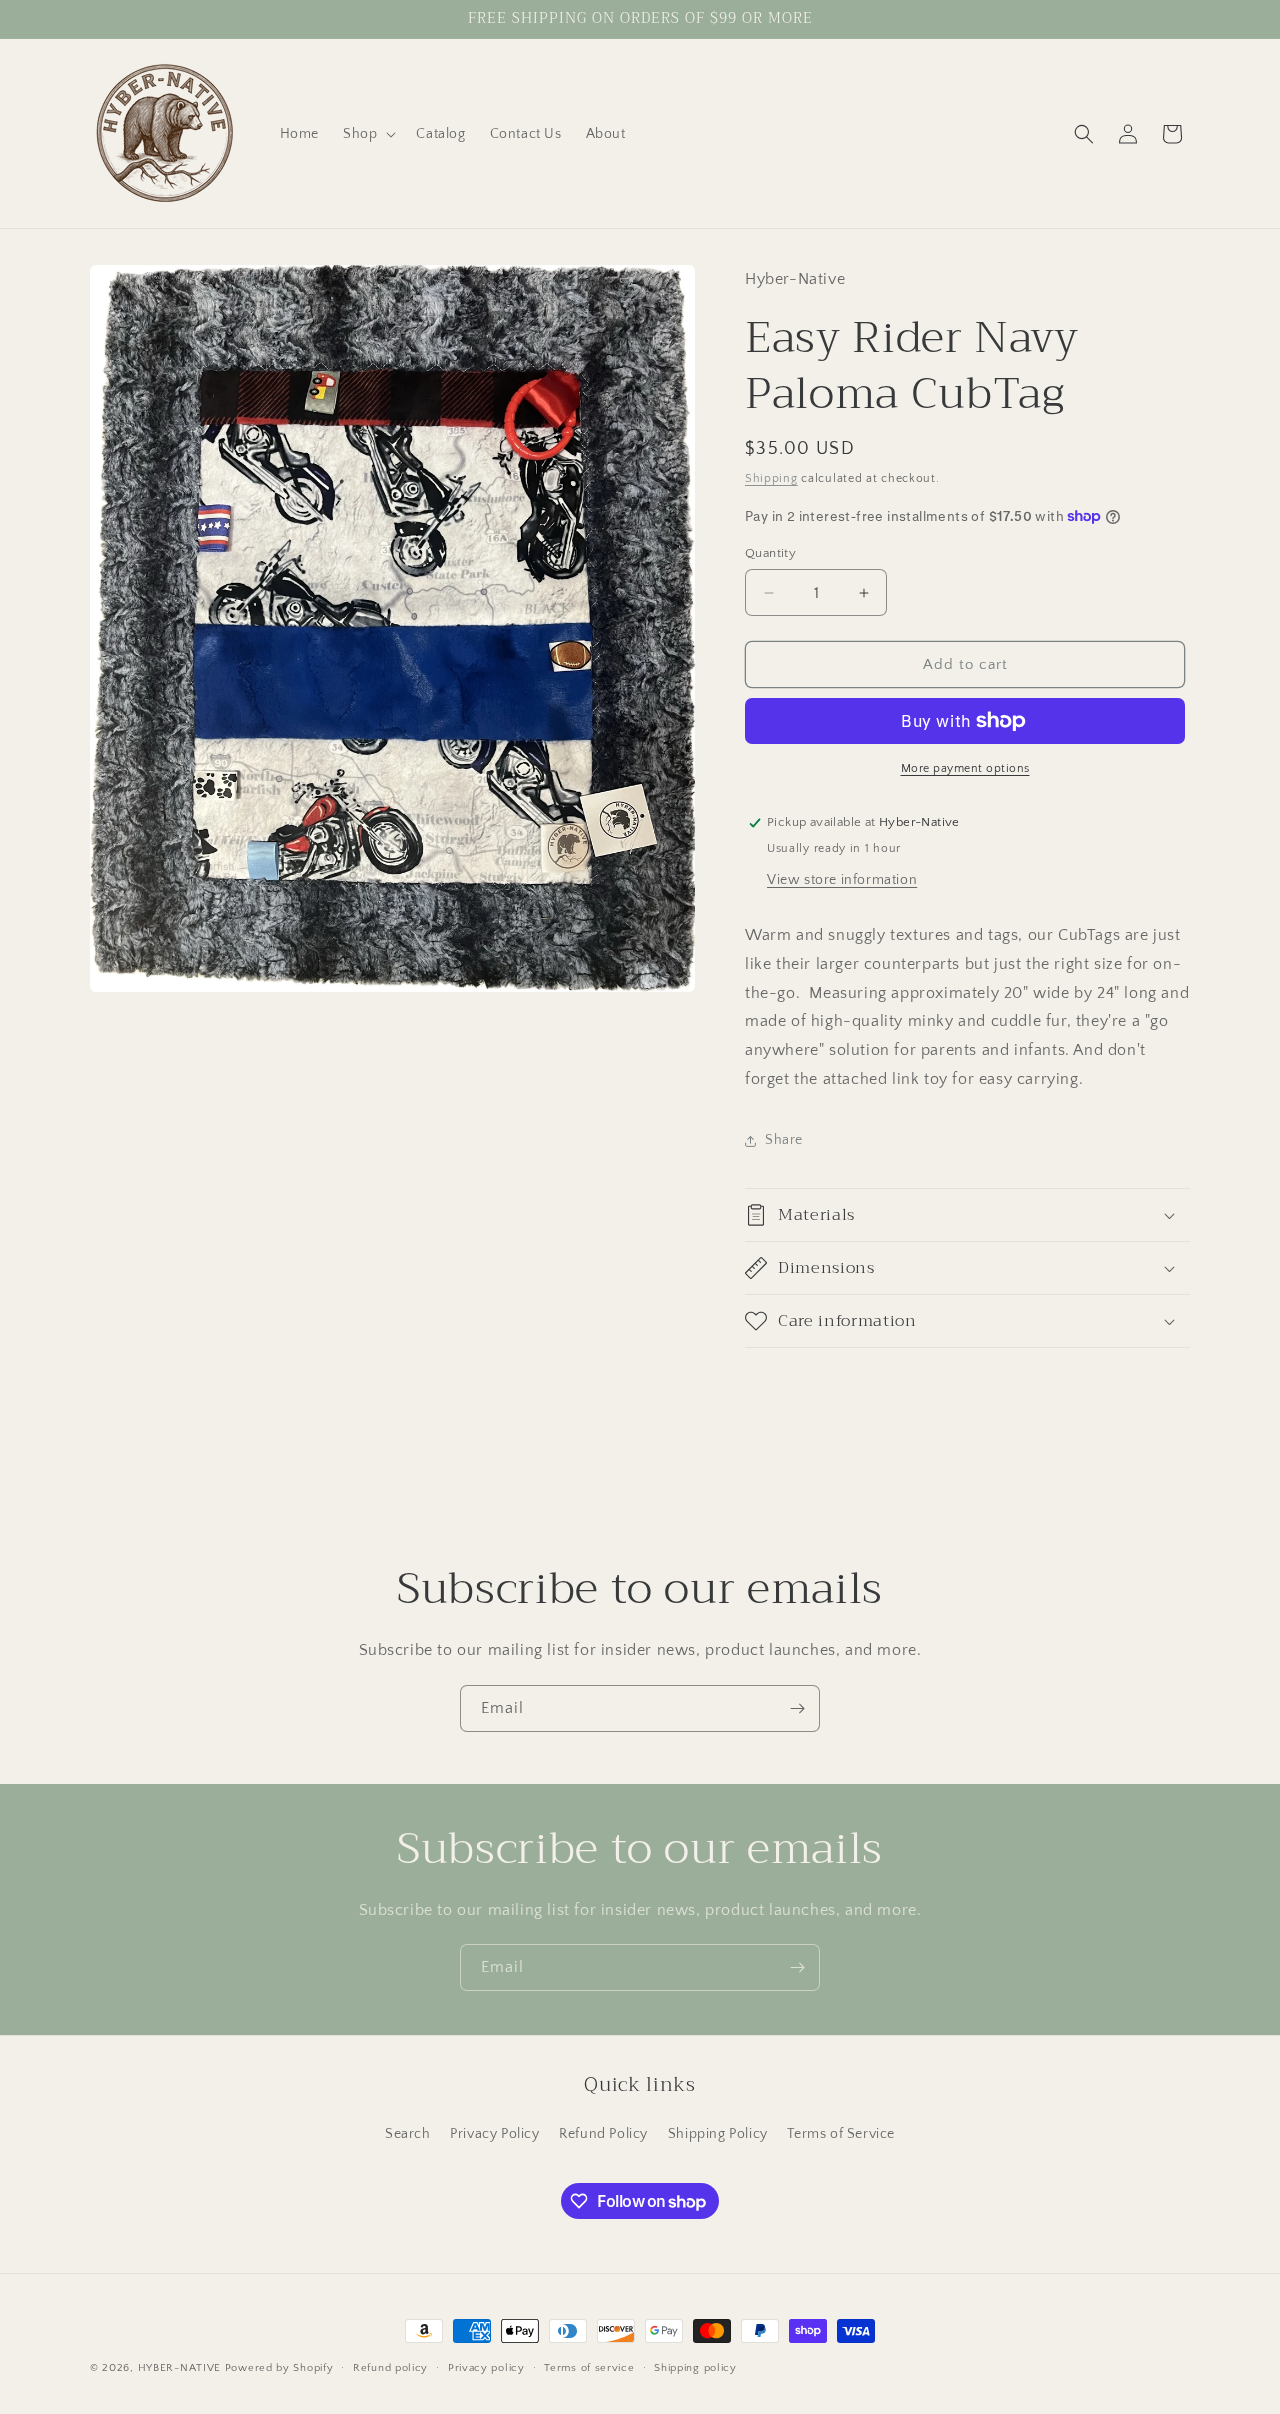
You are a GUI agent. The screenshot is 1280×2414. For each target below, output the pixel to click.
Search (408, 2134)
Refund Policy (603, 2134)
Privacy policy (486, 2368)
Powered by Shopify (279, 2368)
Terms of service (589, 2368)
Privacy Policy (494, 2134)
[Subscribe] (797, 1708)
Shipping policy (695, 2368)
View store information (842, 880)
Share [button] (784, 1140)
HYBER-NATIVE (179, 2368)
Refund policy (390, 2368)
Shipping (771, 478)
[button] (367, 134)
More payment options (965, 768)
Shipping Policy (718, 2134)
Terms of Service (841, 2134)
